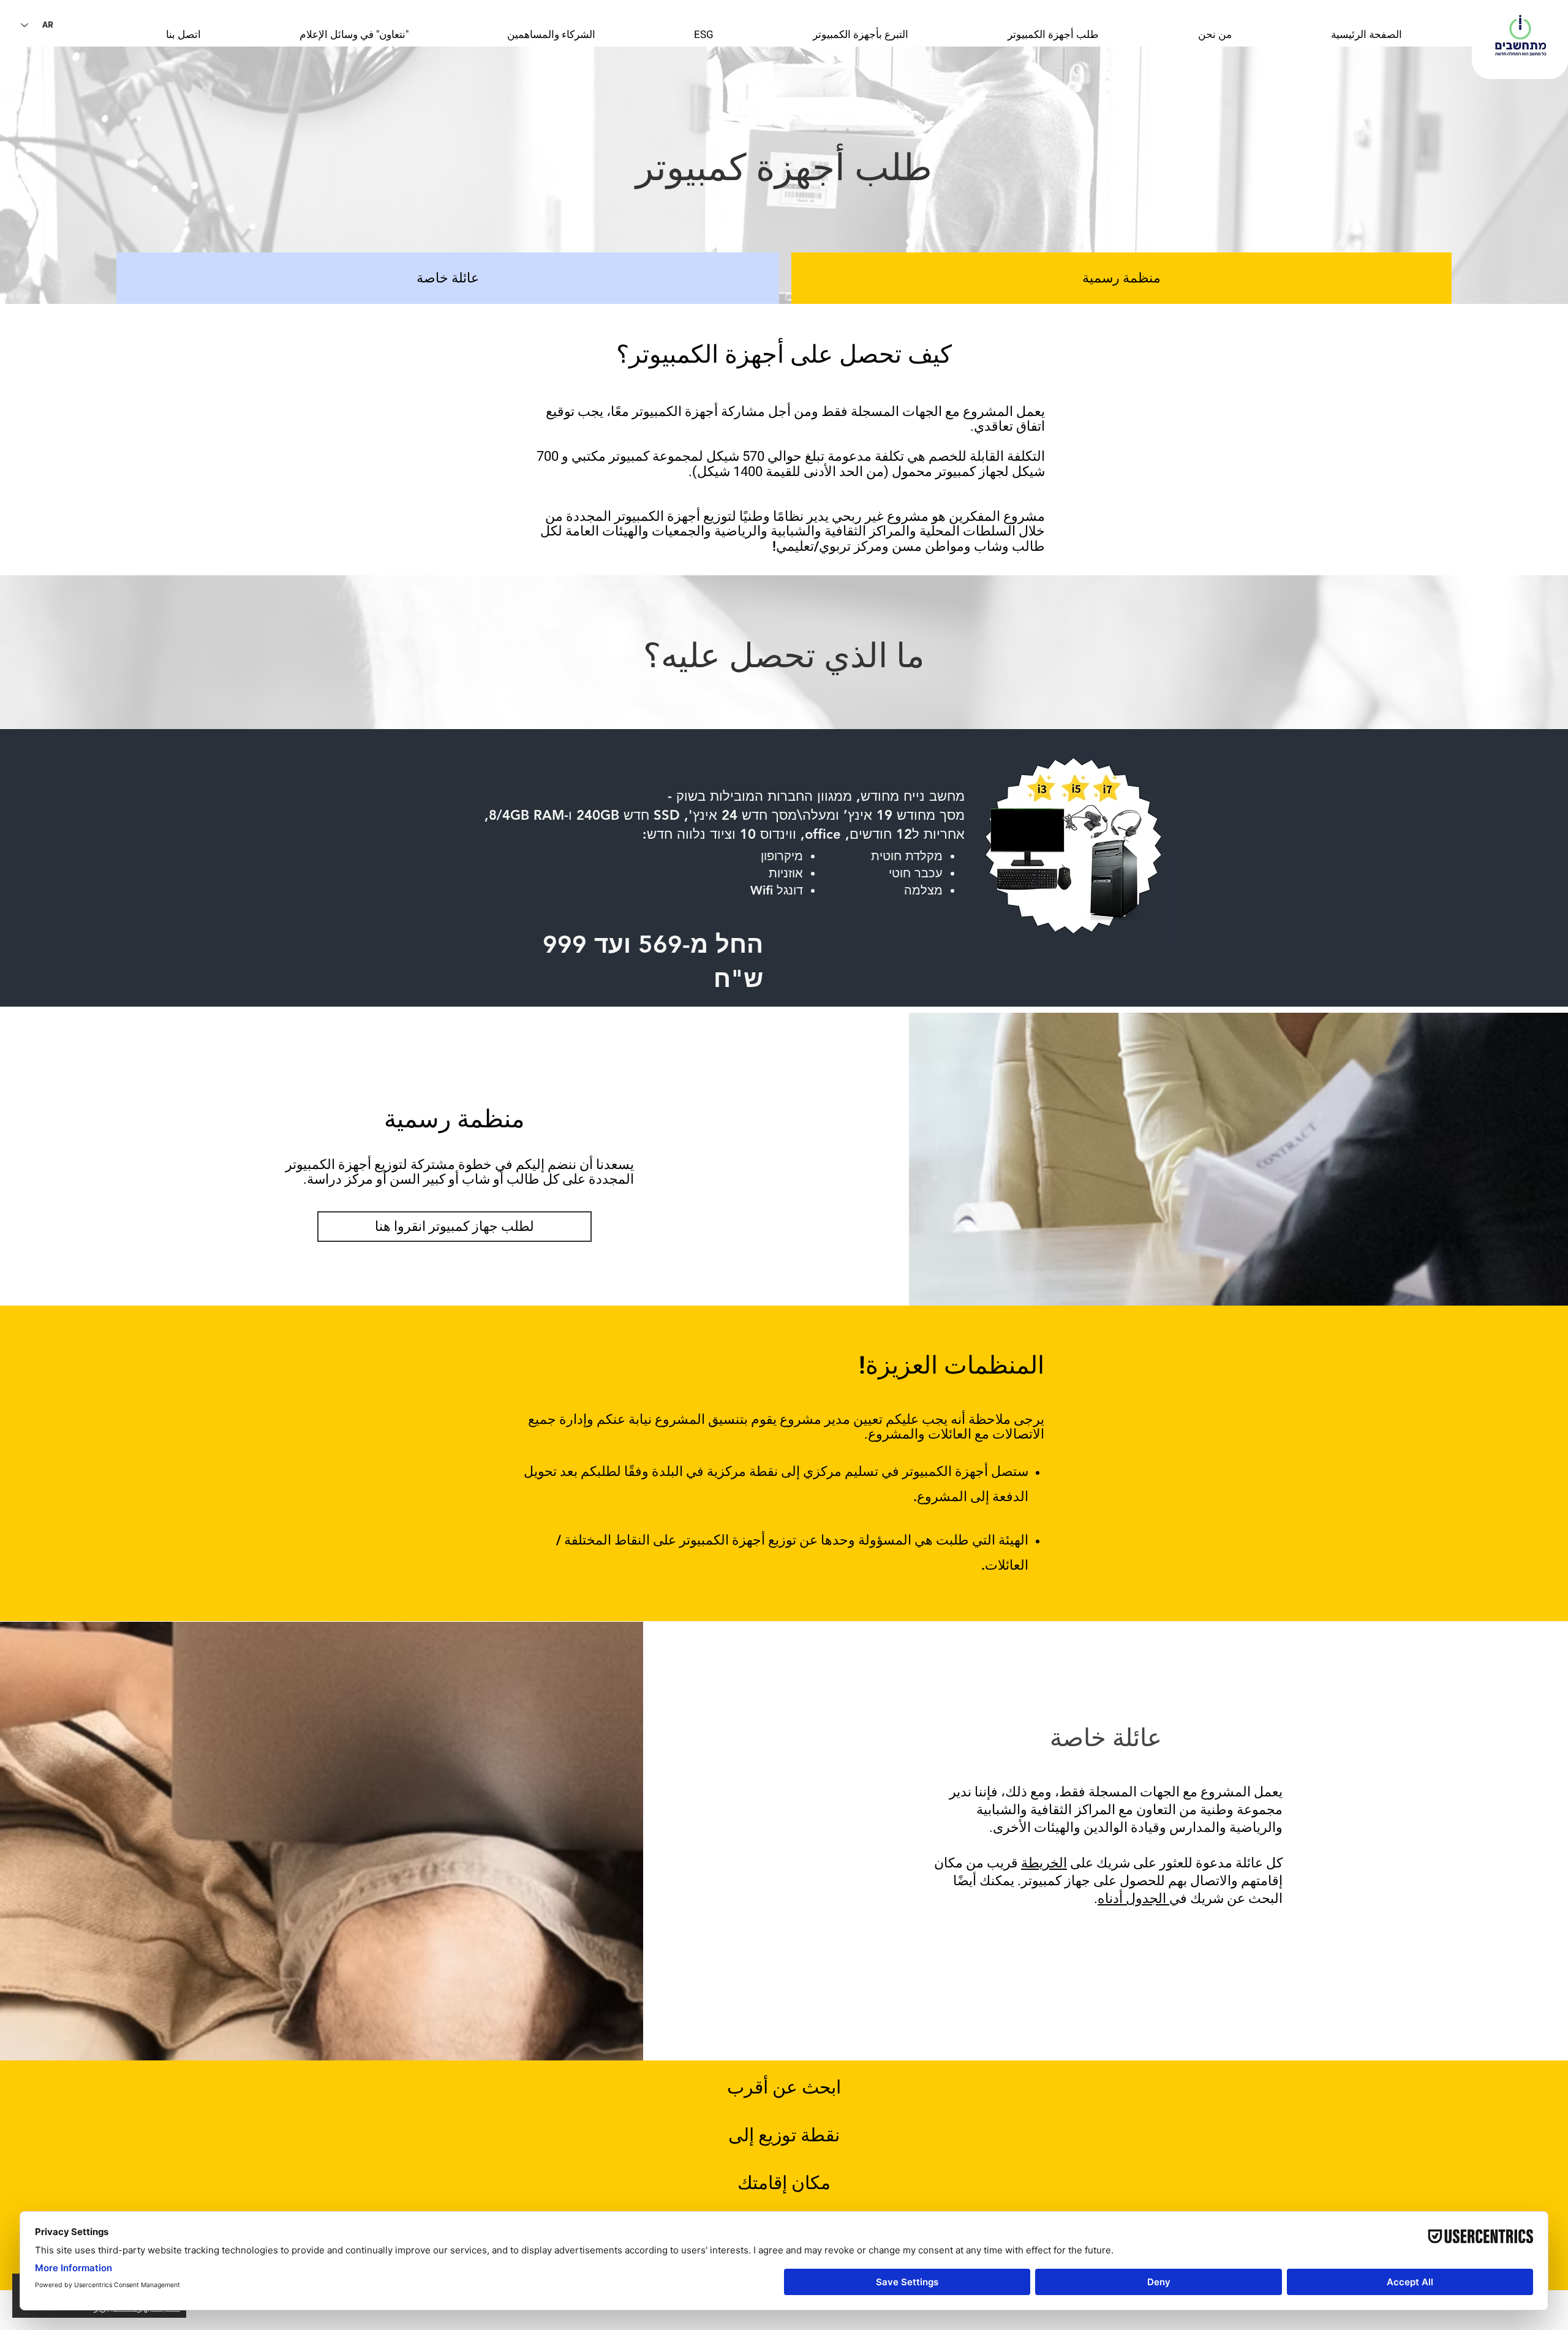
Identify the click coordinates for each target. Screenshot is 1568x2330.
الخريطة (1044, 1863)
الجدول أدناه (1133, 1899)
